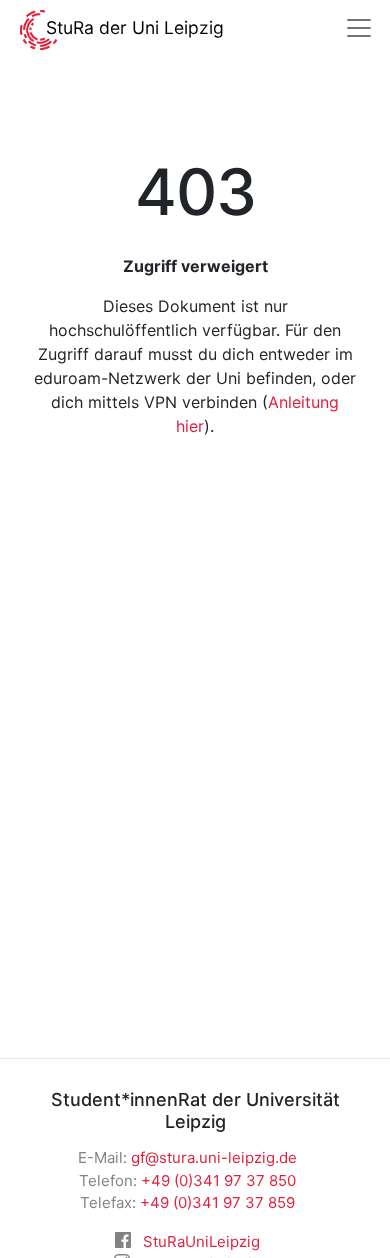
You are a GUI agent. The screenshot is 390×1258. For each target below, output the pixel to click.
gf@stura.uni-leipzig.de (214, 1157)
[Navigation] (359, 28)
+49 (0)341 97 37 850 (218, 1180)
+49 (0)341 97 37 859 (217, 1202)
